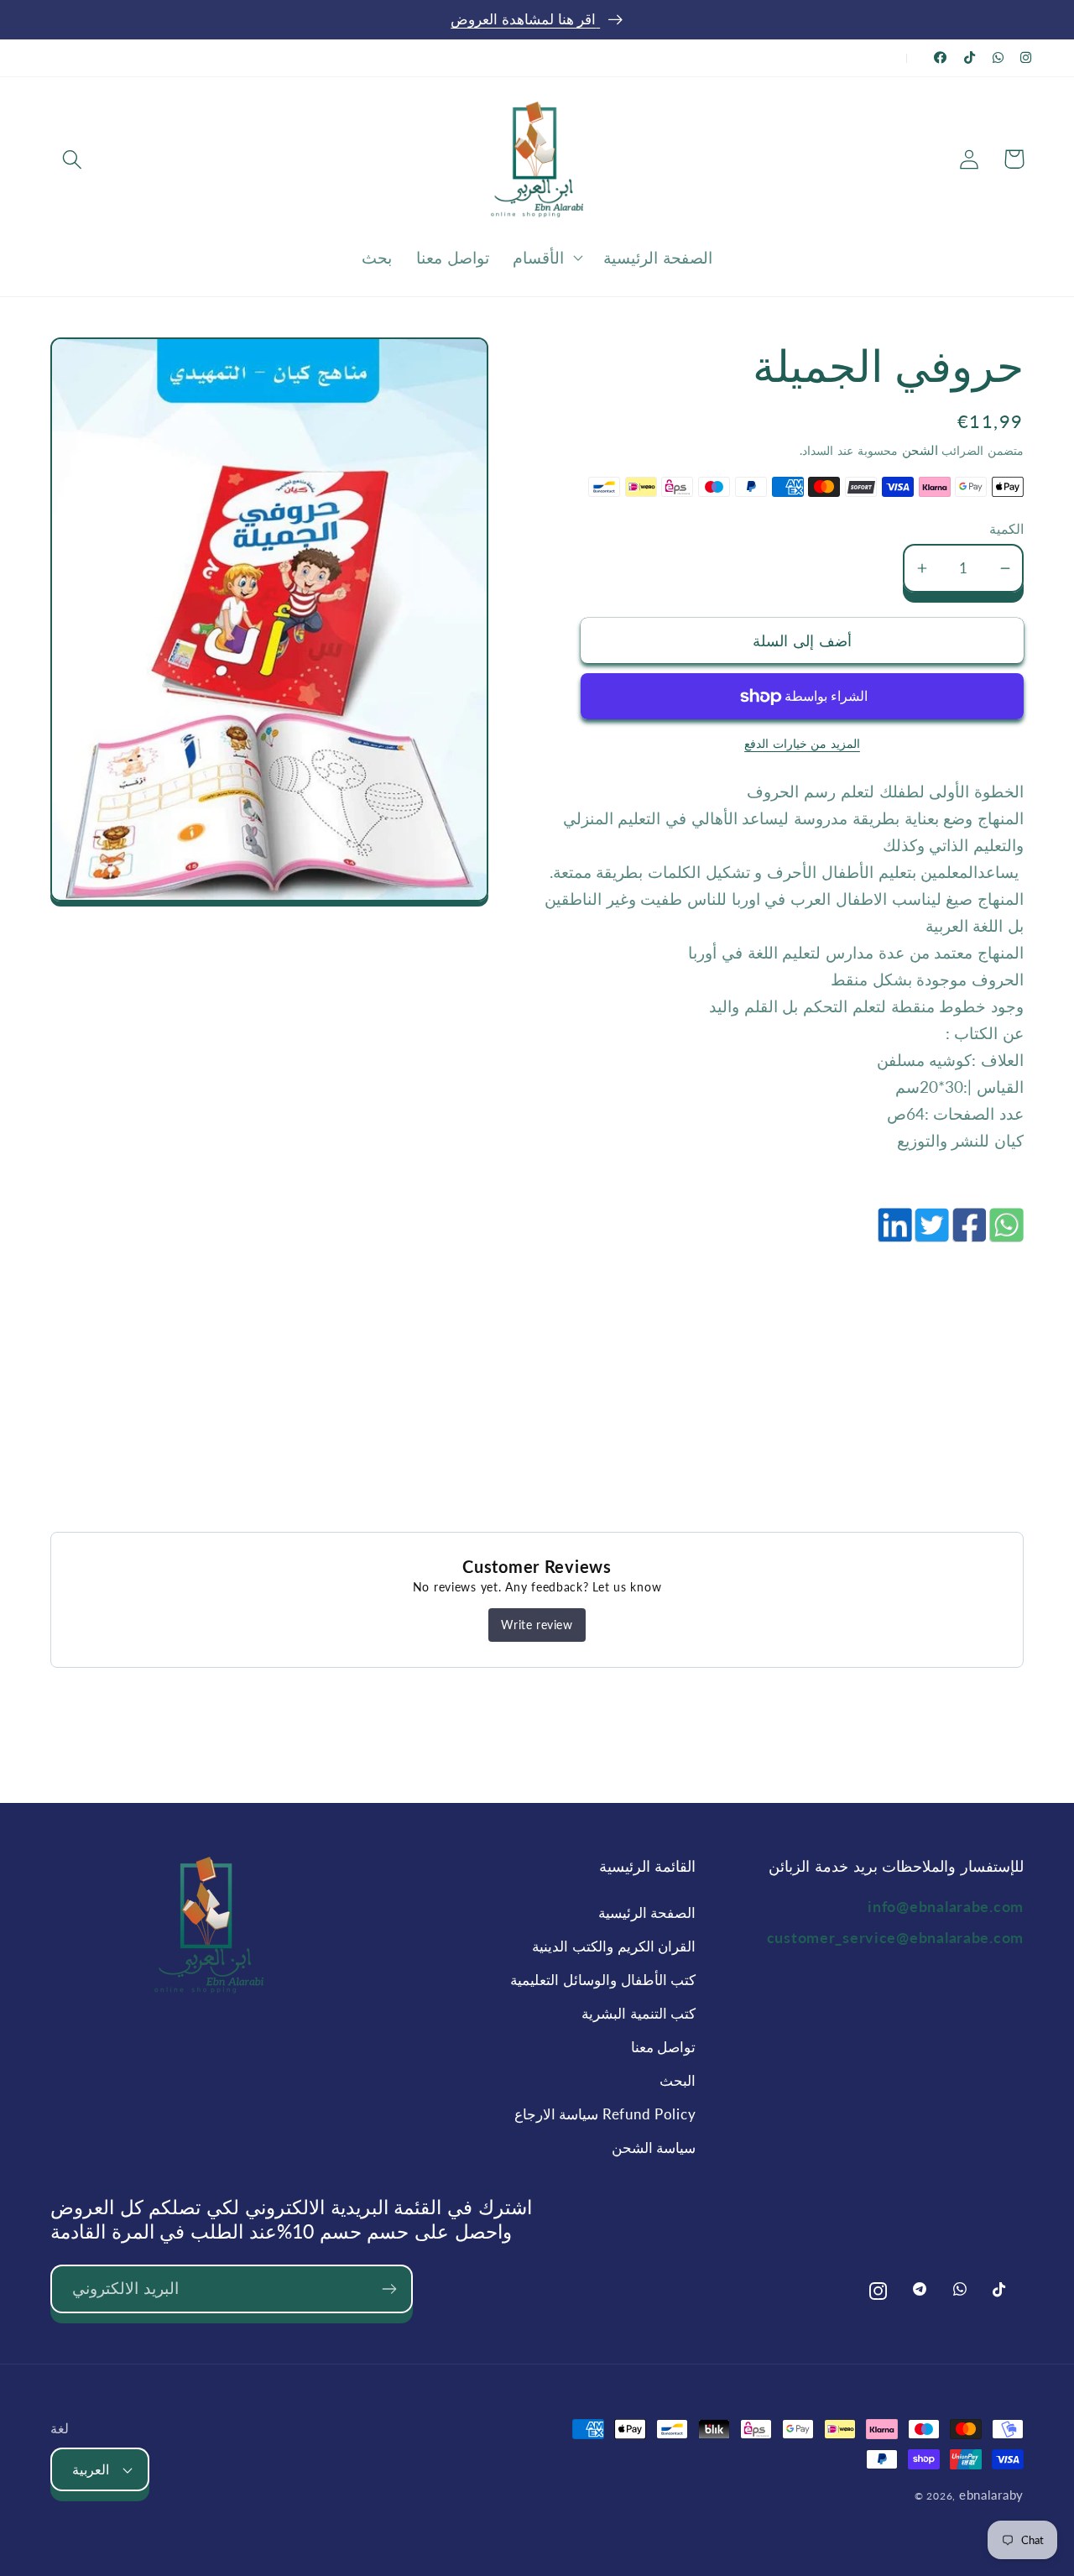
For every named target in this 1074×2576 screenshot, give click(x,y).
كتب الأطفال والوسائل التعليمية (603, 1980)
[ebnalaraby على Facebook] (941, 57)
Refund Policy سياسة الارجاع (605, 2114)
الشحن (918, 450)
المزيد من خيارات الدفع (802, 743)
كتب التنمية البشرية (639, 2013)
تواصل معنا (664, 2047)
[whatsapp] (1005, 1234)
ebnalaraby (991, 2495)
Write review (537, 1625)
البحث (678, 2080)
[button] (73, 159)
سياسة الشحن (654, 2148)
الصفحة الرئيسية (647, 1912)
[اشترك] (389, 2289)
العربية (91, 2469)
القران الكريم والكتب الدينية (614, 1946)
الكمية (1006, 529)
